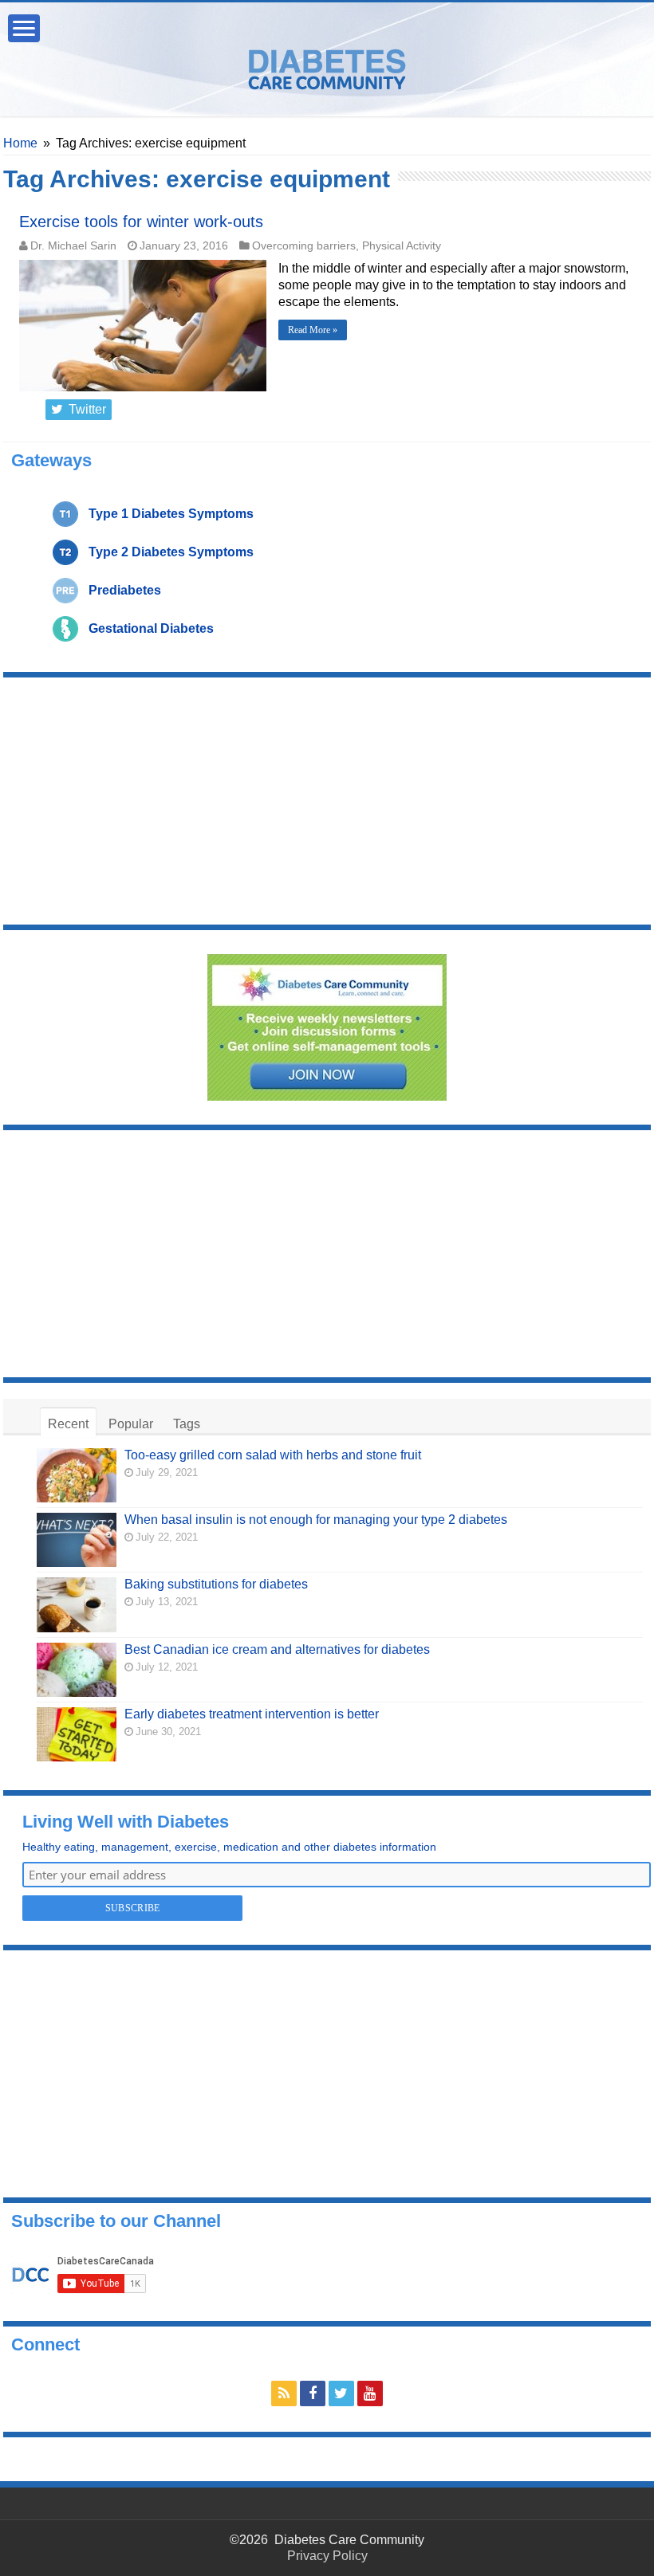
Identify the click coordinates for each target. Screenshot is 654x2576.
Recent (68, 1424)
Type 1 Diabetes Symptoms (171, 514)
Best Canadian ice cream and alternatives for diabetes (277, 1649)
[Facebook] (313, 2393)
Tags (187, 1424)
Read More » (313, 330)
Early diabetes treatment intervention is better (252, 1714)
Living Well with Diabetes (126, 1822)
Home (20, 143)
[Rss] (284, 2393)
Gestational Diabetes (151, 628)
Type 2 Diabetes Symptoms (171, 552)
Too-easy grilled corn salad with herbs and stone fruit (273, 1455)
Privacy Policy (327, 2556)
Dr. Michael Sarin (73, 246)
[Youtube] (370, 2393)
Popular (131, 1424)
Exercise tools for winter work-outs (141, 222)
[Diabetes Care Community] (327, 66)
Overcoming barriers (304, 246)
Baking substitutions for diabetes (216, 1584)
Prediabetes (125, 590)
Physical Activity (402, 246)
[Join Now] (327, 1026)
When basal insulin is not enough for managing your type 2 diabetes (316, 1520)
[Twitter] (341, 2393)
